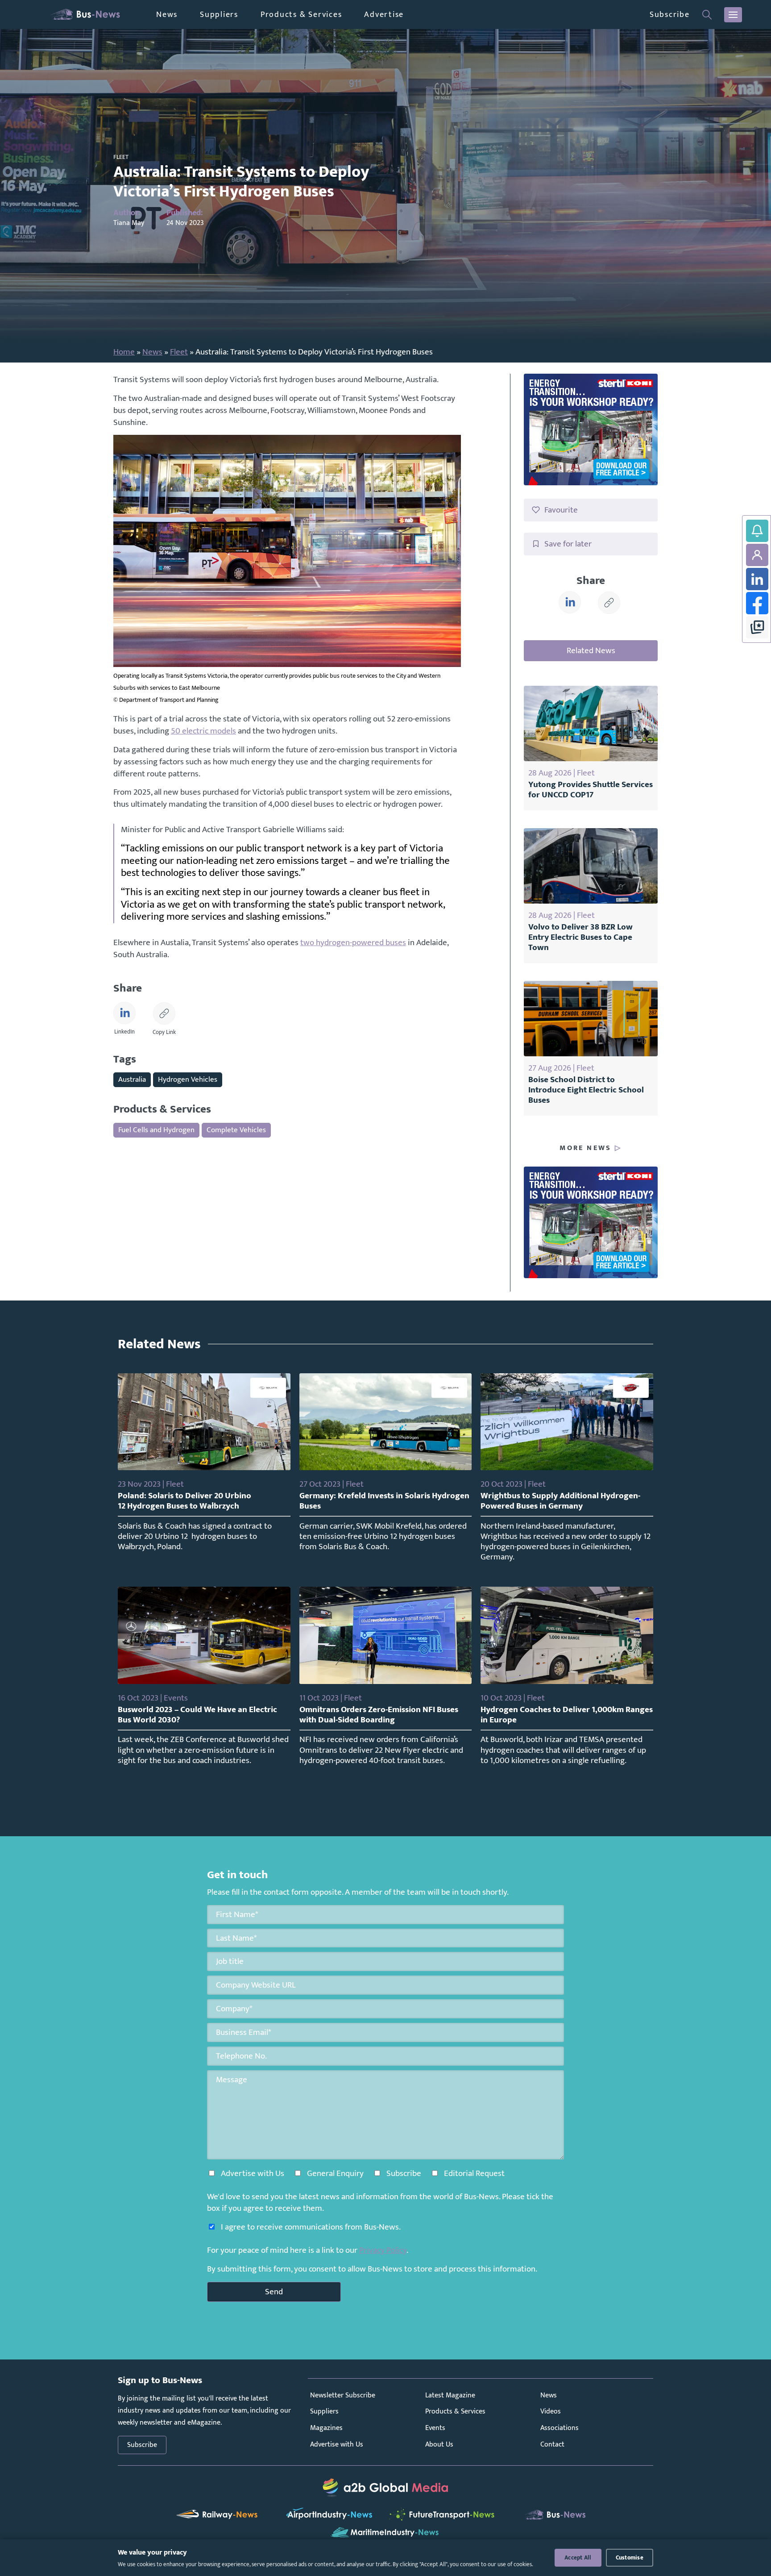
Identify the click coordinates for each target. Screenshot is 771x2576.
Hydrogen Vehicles (188, 1079)
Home (124, 352)
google (757, 627)
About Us (439, 2445)
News (167, 15)
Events (435, 2428)
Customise (630, 2558)
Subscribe (670, 15)
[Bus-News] (85, 15)
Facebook (757, 603)
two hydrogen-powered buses (353, 942)
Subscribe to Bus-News (757, 531)
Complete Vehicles (236, 1130)
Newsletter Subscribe (343, 2395)
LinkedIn (757, 579)
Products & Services (301, 15)
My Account (757, 555)
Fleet (179, 352)
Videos (551, 2411)
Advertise (384, 15)
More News (585, 1148)
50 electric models (203, 731)
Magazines (326, 2428)
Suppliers (219, 15)
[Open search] (707, 15)
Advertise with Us (337, 2445)
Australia (132, 1079)
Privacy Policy (383, 2250)
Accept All (578, 2558)
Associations (560, 2428)
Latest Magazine (450, 2395)
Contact (552, 2445)
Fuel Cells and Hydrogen (156, 1130)
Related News (591, 650)
